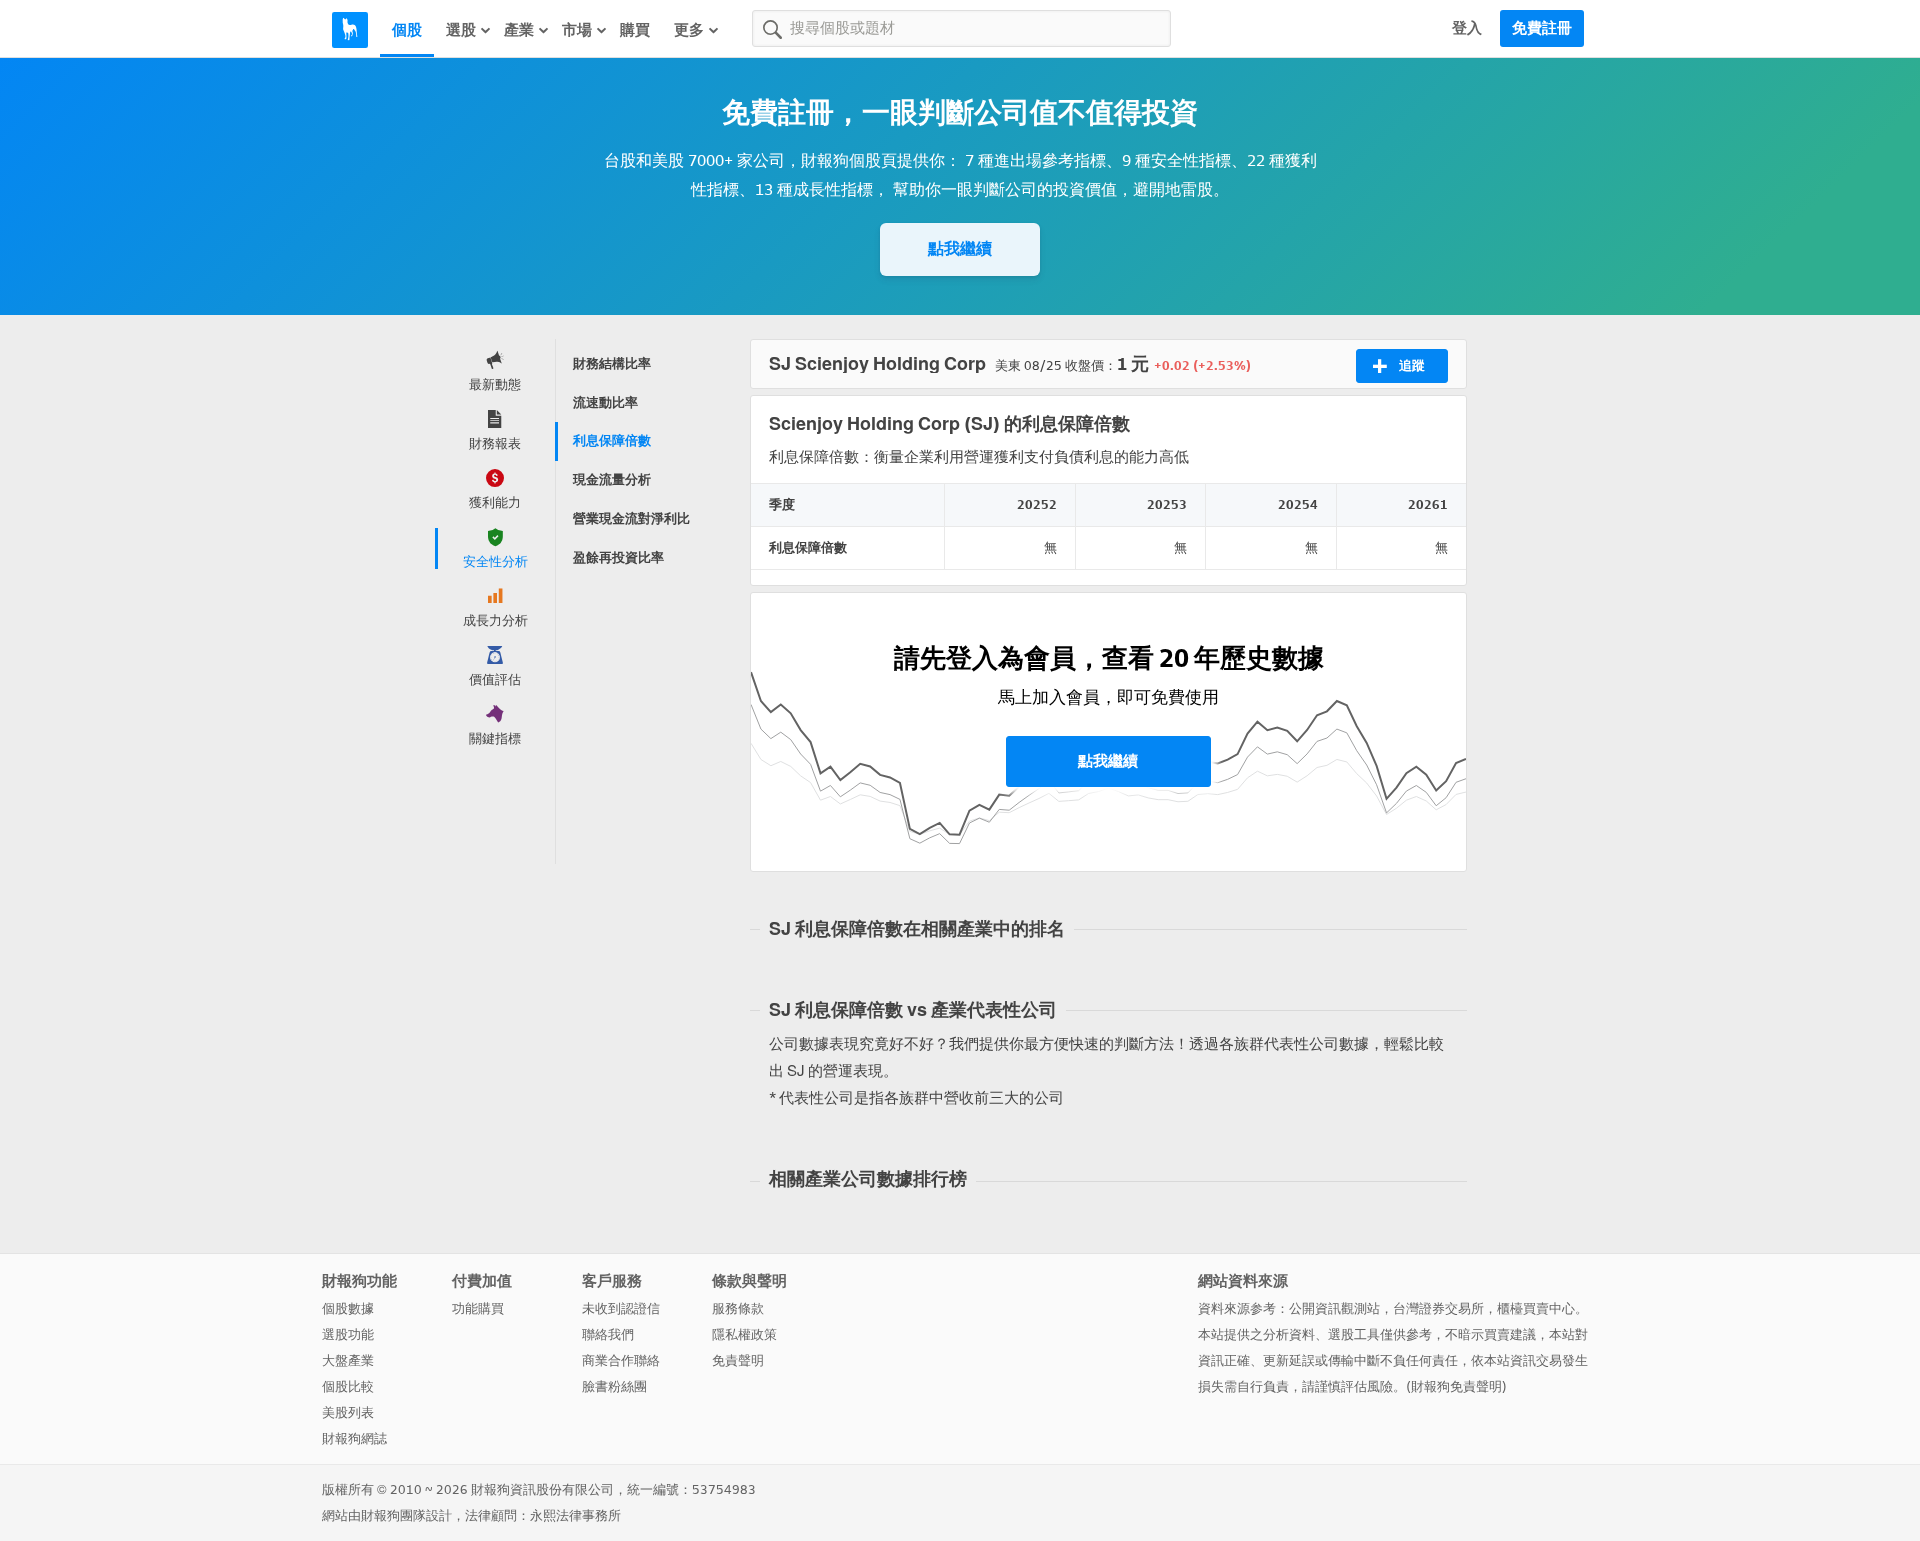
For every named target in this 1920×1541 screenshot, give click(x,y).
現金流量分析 (612, 479)
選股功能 (348, 1334)
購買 (635, 30)
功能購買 (478, 1308)
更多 (689, 30)
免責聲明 (738, 1360)
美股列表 (348, 1412)
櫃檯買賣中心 (1536, 1308)
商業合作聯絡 (621, 1360)
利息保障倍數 (612, 440)
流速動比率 (605, 402)
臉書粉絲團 (614, 1386)
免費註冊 (1542, 28)
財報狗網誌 (354, 1438)
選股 (461, 30)
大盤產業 (348, 1360)
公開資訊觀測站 (1334, 1308)
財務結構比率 (612, 363)
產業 (519, 30)
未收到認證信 (621, 1308)
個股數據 (348, 1308)
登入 (1467, 28)
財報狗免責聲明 (1456, 1386)
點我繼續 (960, 248)
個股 (407, 30)
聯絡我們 (608, 1334)
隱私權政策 (744, 1334)
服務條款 (738, 1308)
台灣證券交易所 (1438, 1308)
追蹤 (1412, 365)
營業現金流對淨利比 (631, 518)
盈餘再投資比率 (618, 557)
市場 (577, 30)
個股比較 (348, 1386)
